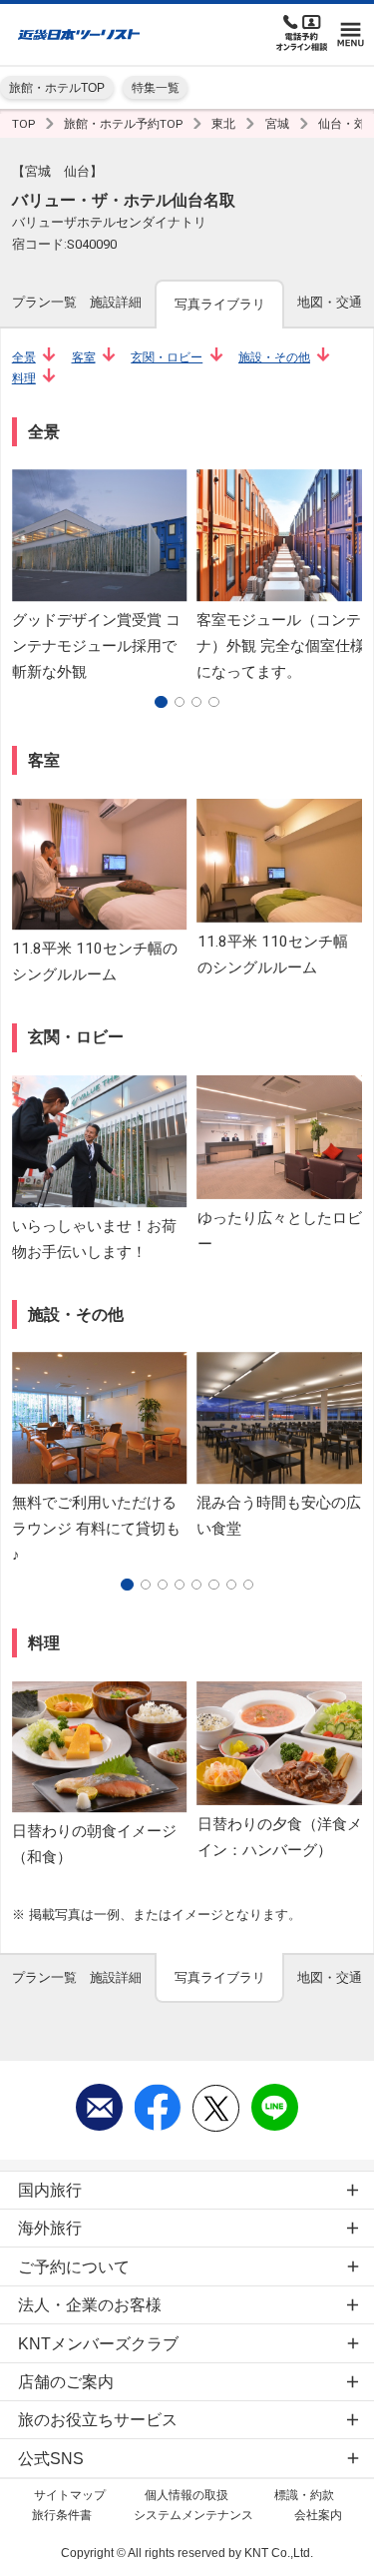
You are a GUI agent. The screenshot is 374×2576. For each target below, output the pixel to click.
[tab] (44, 303)
